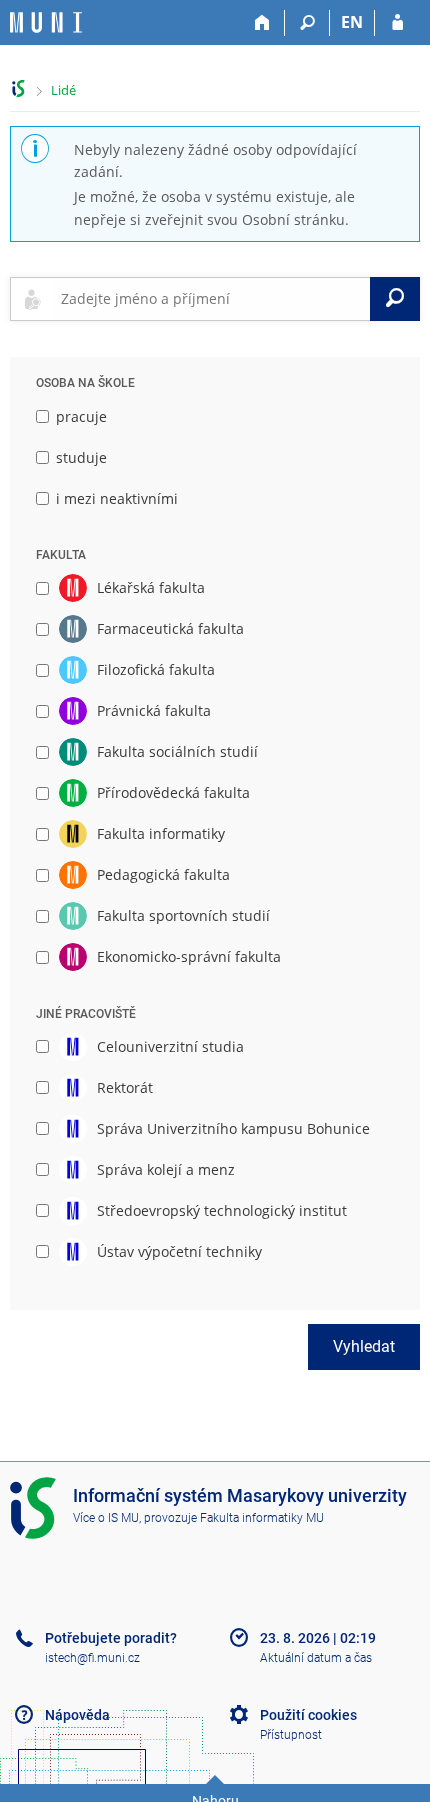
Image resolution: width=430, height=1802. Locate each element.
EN (352, 22)
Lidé (63, 90)
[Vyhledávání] (307, 23)
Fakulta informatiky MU (262, 1518)
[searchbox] (211, 299)
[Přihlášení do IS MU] (397, 23)
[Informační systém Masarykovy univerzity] (46, 22)
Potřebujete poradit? (111, 1638)
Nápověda (77, 1715)
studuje (81, 457)
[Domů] (262, 23)
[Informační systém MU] (18, 88)
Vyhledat (364, 1346)
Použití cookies (308, 1715)
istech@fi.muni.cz (92, 1658)
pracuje (81, 416)
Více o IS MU (106, 1518)
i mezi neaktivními (117, 498)
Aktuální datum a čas (316, 1658)
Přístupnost (291, 1735)
